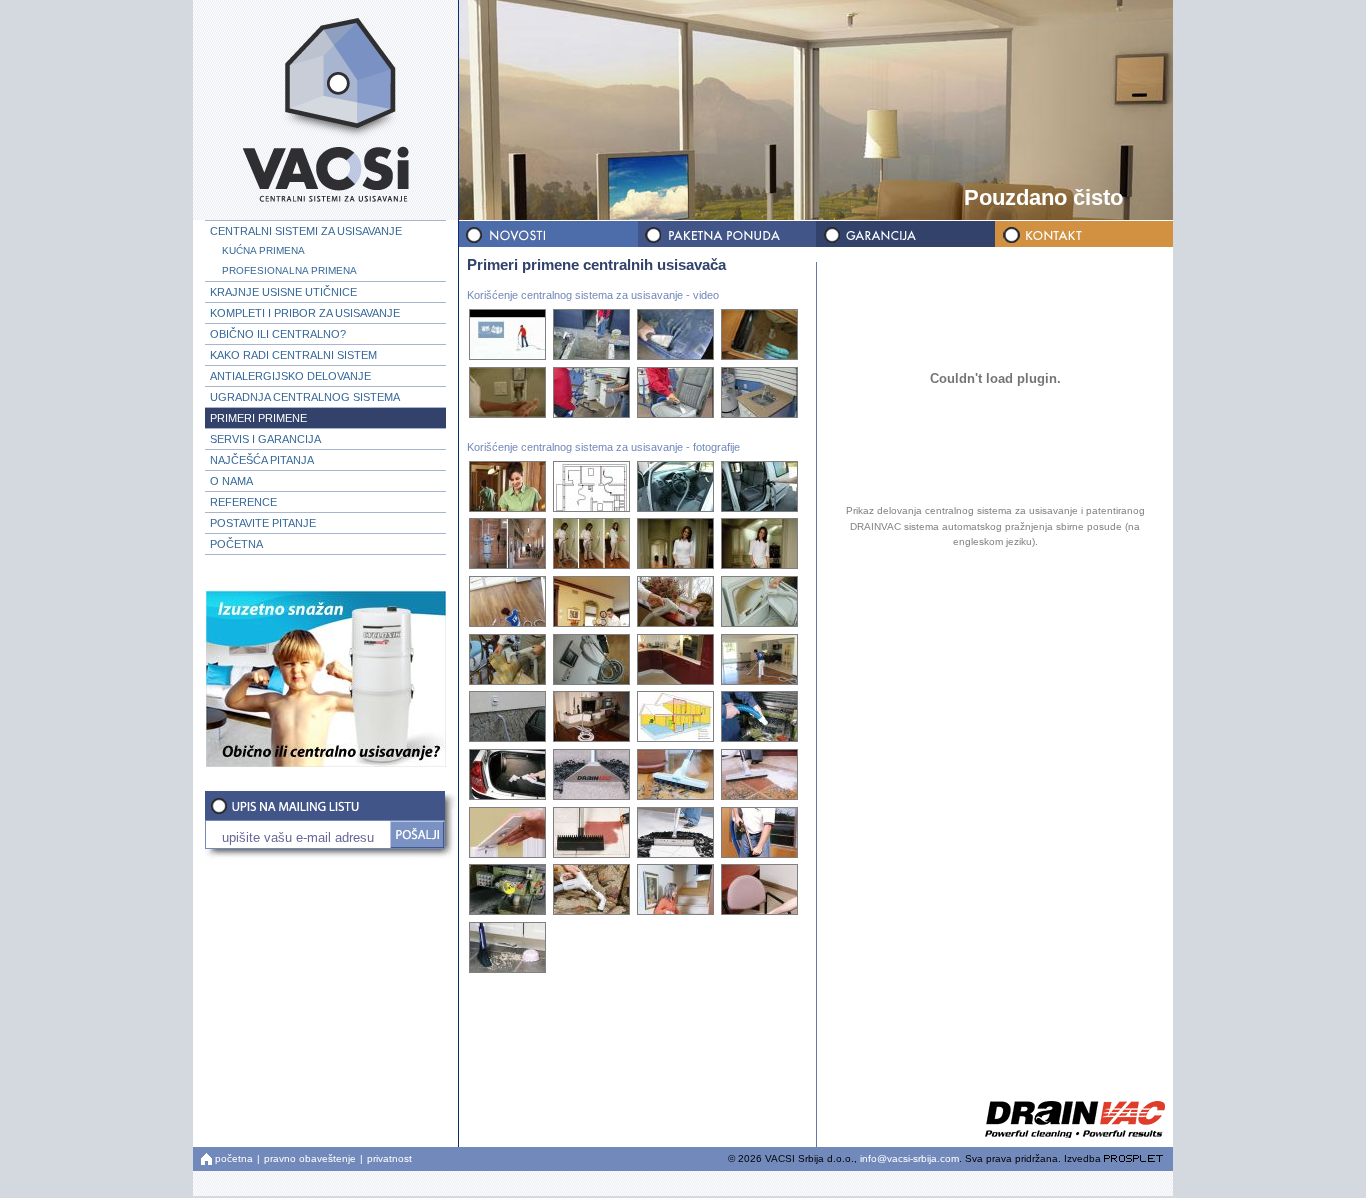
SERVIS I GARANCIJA (265, 439)
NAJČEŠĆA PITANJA (262, 460)
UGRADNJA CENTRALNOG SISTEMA (305, 397)
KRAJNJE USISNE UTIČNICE (283, 292)
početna (234, 1158)
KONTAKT (1082, 234)
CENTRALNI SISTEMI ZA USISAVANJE (306, 231)
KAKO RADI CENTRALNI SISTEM (293, 355)
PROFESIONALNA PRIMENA (289, 270)
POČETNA (236, 544)
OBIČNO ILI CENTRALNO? (278, 334)
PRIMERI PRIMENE (258, 418)
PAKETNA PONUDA (726, 234)
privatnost (389, 1158)
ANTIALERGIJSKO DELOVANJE (290, 376)
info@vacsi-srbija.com (909, 1158)
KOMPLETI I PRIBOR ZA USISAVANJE (305, 313)
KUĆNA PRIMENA (263, 250)
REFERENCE (243, 502)
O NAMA (231, 481)
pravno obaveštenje (310, 1158)
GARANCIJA (904, 234)
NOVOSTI (548, 234)
